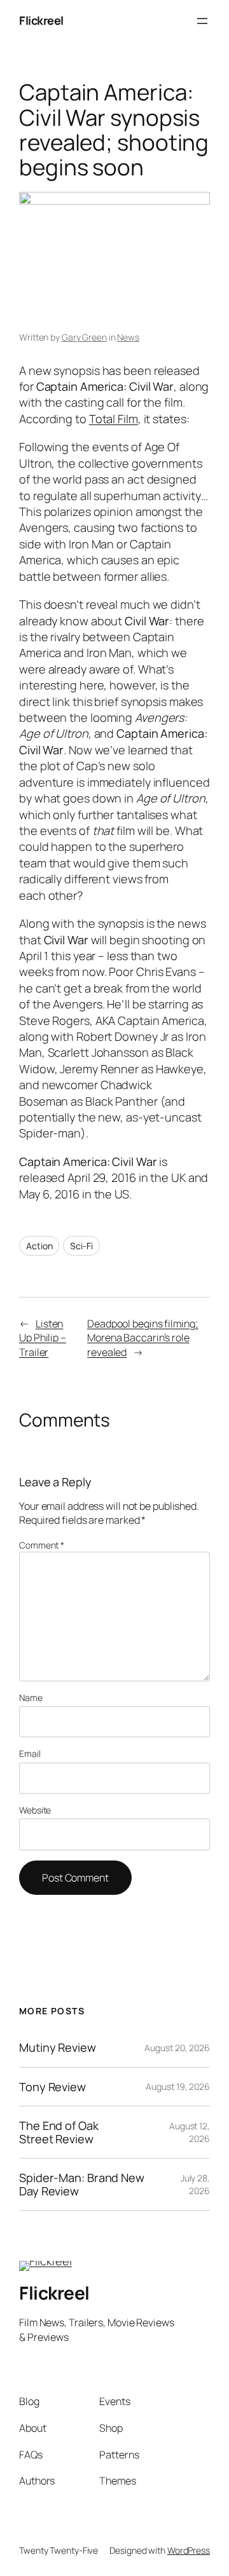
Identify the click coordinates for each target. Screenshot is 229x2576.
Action (39, 1246)
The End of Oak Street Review (59, 2132)
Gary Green (84, 337)
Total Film (114, 419)
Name (31, 1698)
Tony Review (52, 2087)
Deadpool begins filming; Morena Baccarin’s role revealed (143, 1338)
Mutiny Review (58, 2047)
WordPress (189, 2550)
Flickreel (41, 20)
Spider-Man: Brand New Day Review (82, 2184)
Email (30, 1753)
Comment (42, 1545)
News (128, 337)
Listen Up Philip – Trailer (43, 1338)
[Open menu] (202, 21)
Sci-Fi (81, 1246)
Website (35, 1810)
